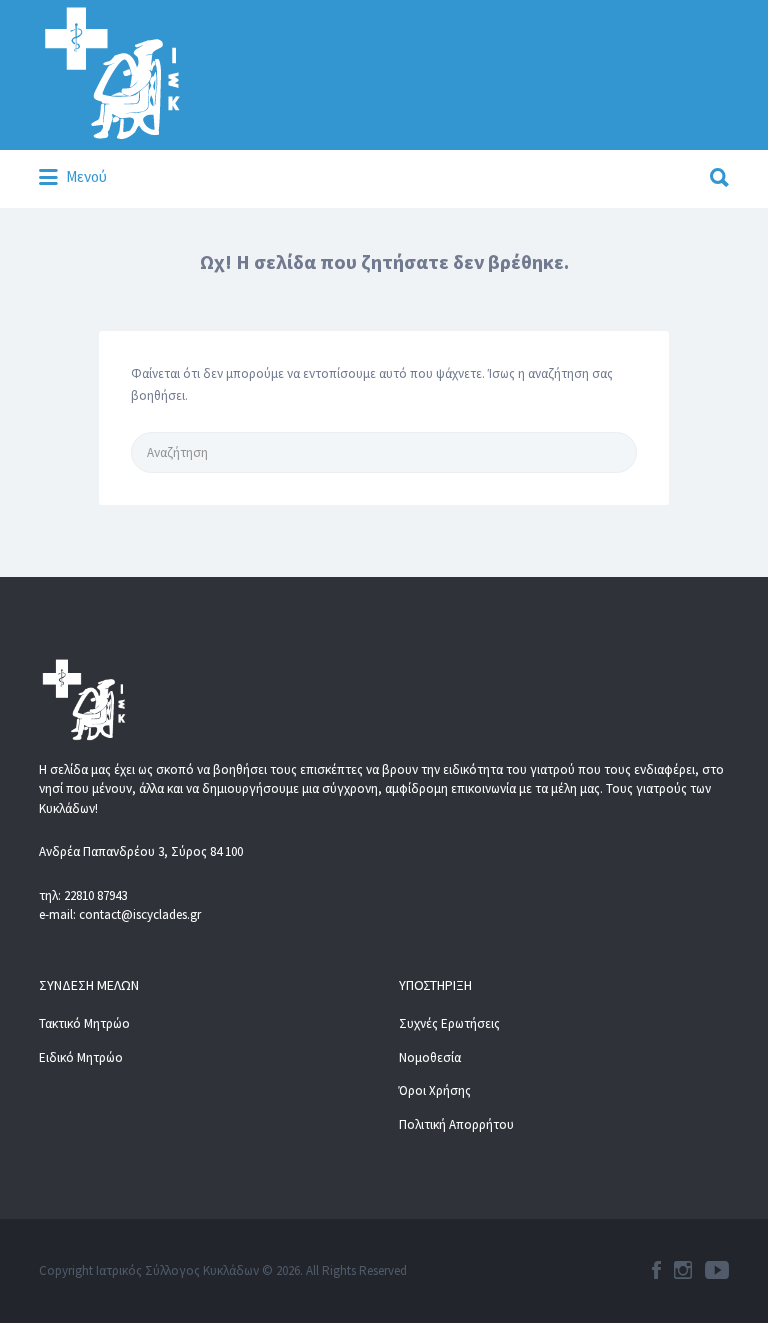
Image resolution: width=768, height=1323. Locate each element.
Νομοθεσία (430, 1057)
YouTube (717, 1270)
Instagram (683, 1270)
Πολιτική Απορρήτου (456, 1124)
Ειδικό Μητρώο (81, 1057)
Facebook (656, 1270)
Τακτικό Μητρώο (84, 1023)
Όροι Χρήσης (435, 1090)
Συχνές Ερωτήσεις (449, 1023)
